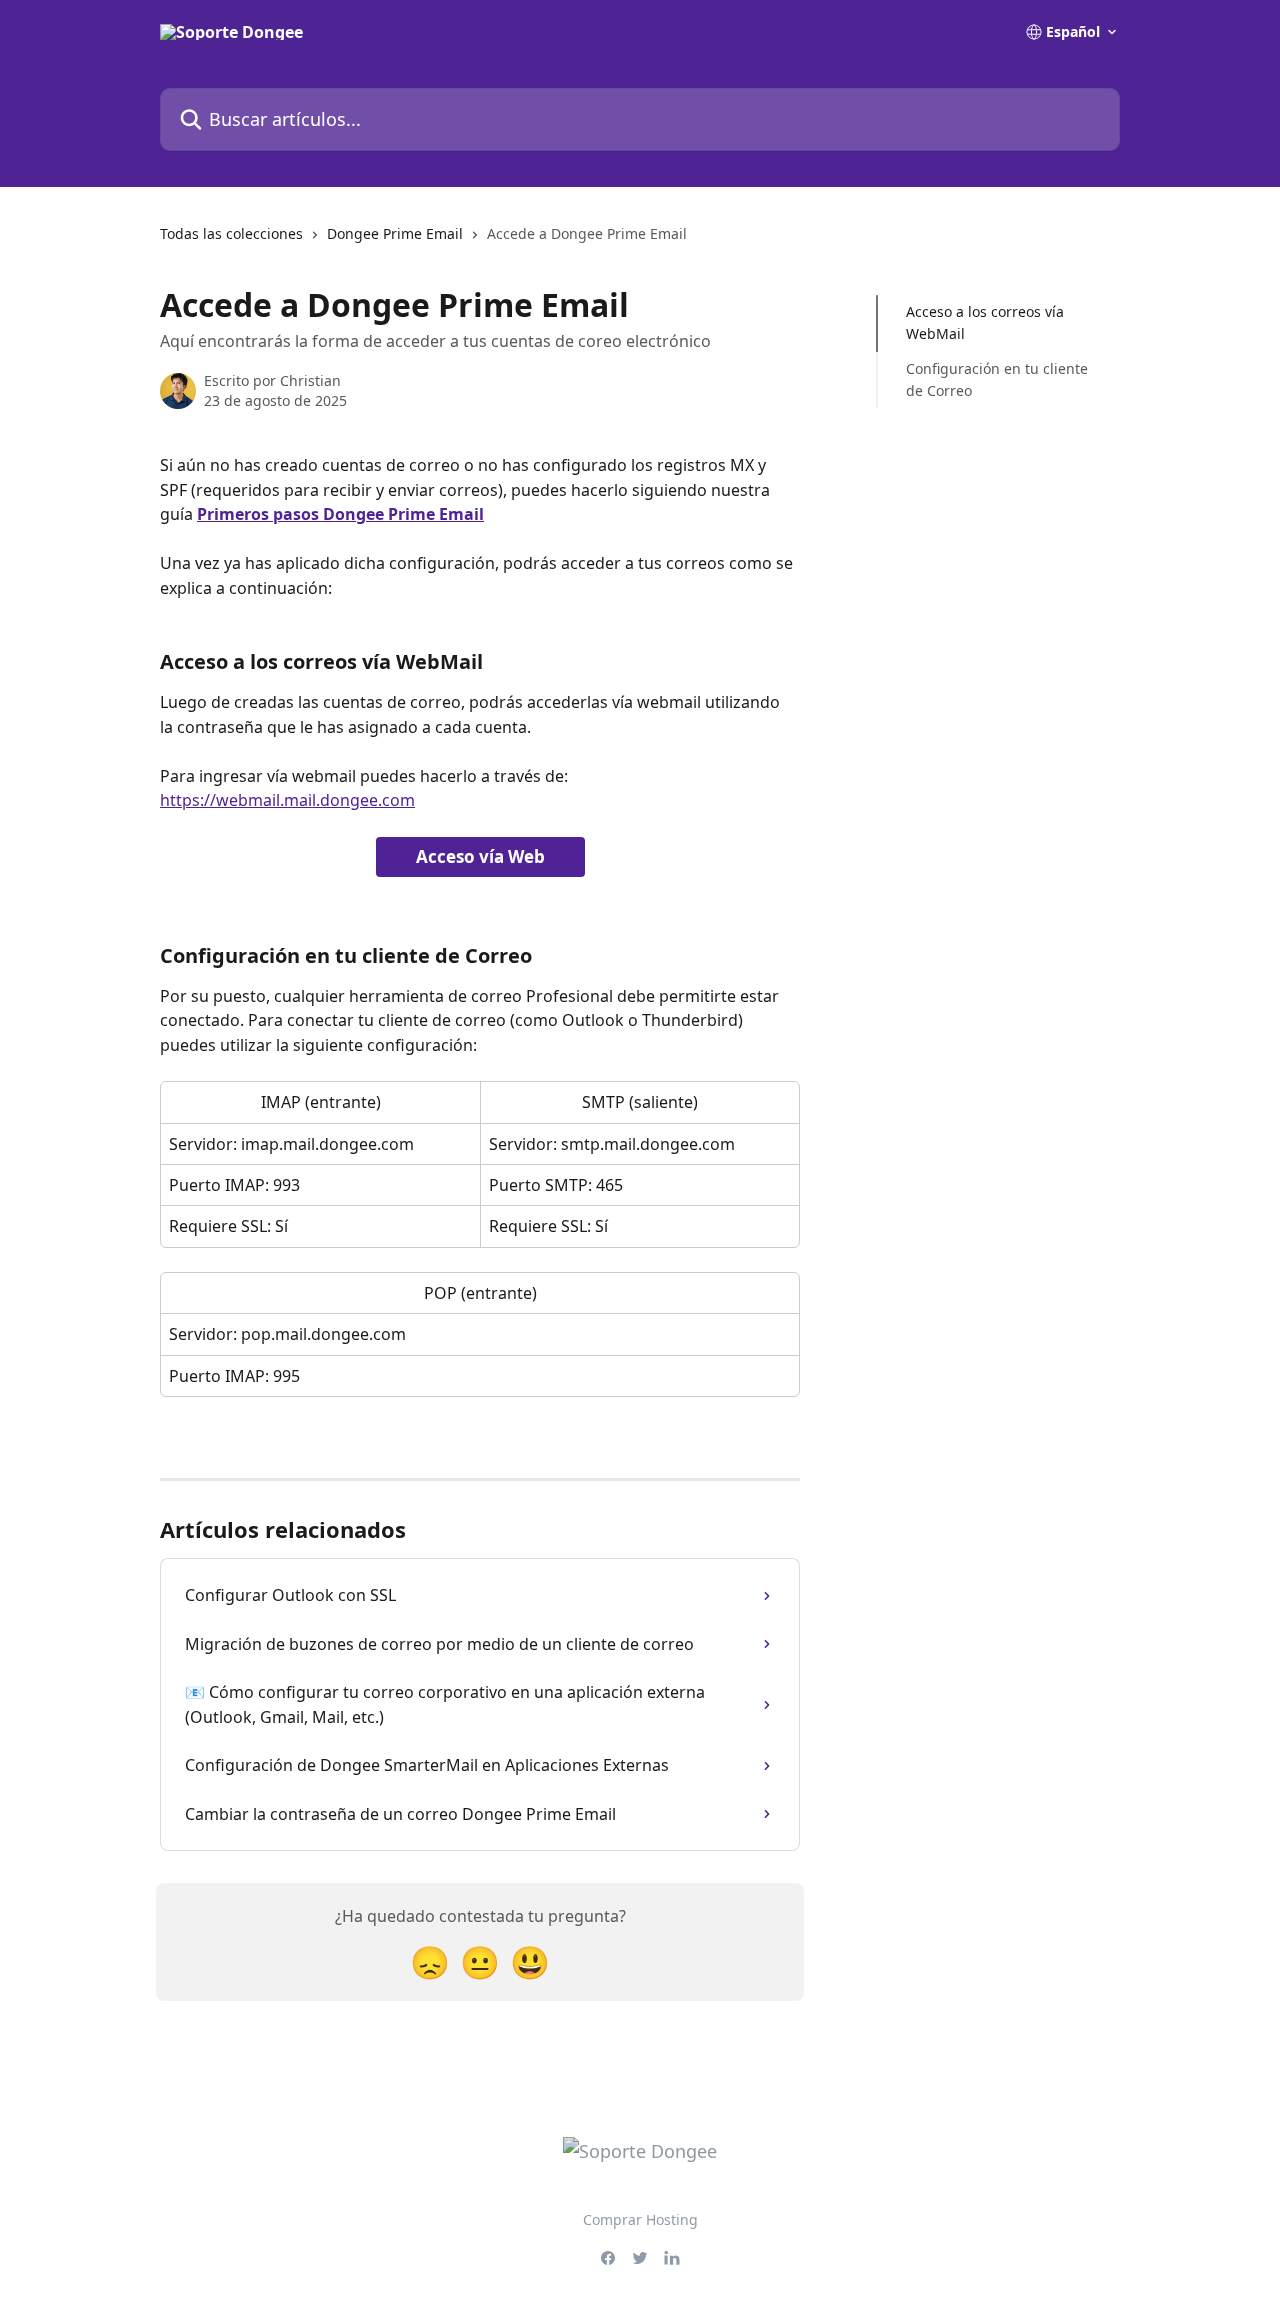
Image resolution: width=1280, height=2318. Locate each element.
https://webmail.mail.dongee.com (287, 800)
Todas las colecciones (231, 233)
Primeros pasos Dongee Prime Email (340, 514)
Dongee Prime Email (395, 233)
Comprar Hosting (640, 2219)
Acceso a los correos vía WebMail (985, 322)
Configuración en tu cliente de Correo (997, 379)
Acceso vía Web (480, 856)
